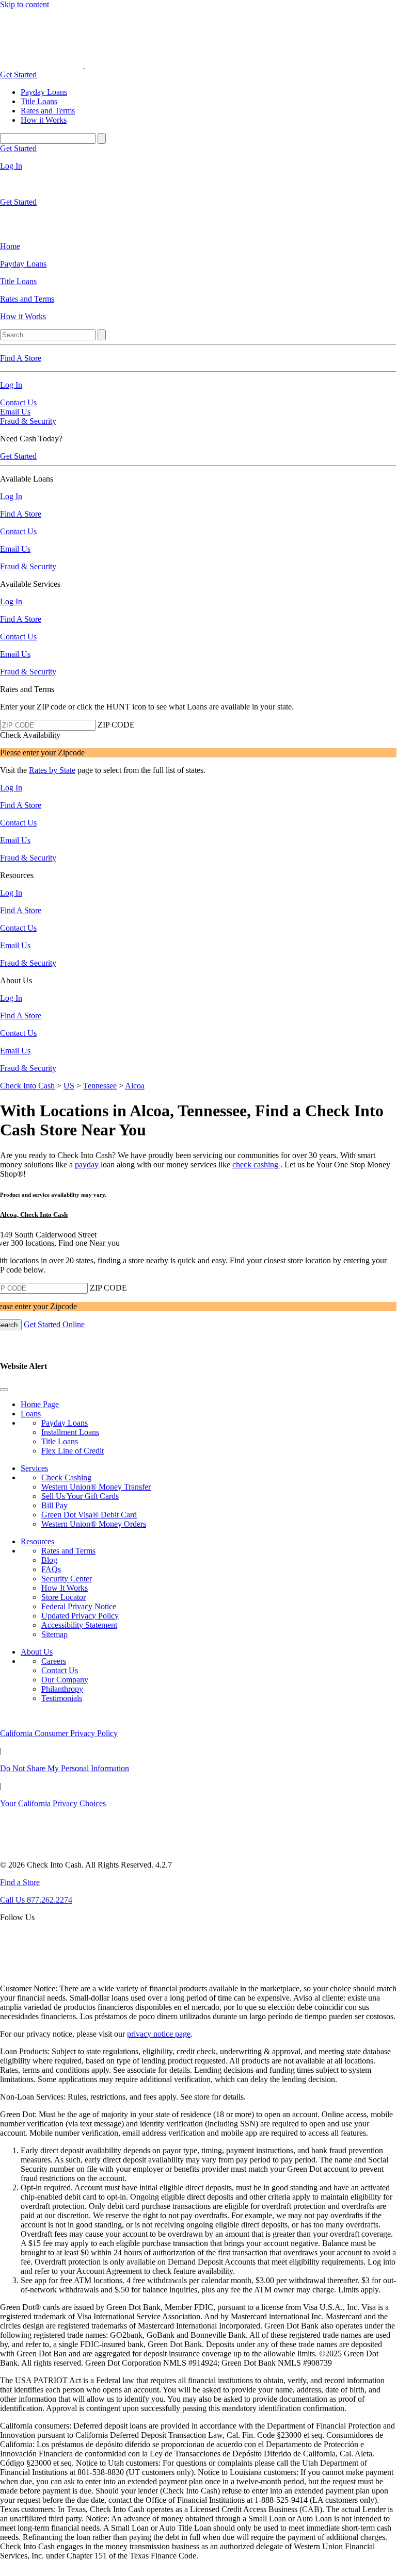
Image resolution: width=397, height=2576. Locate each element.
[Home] (42, 65)
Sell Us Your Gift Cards (80, 1496)
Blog (49, 1560)
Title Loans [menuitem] (39, 101)
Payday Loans (65, 1423)
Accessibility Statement (79, 1625)
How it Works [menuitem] (44, 120)
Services (34, 1468)
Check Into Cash (27, 1086)
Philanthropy (62, 1689)
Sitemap (54, 1634)
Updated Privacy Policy (80, 1616)
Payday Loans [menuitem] (44, 92)
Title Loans (60, 1441)
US (69, 1086)
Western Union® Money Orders (94, 1524)
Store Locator (63, 1597)
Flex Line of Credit (73, 1451)
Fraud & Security (28, 421)
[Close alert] (4, 1390)
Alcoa (135, 1086)
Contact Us (18, 402)
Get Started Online (54, 1324)
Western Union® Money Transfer (96, 1487)
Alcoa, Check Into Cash (34, 1215)
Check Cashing (66, 1477)
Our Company (65, 1680)
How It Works (65, 1588)
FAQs (51, 1569)
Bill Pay (54, 1505)
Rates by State (52, 770)
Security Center (67, 1579)
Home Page (40, 1404)
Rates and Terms (68, 1551)
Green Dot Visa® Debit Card (89, 1515)
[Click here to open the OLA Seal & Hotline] (23, 1971)
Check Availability (30, 735)
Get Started (18, 75)
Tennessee (100, 1086)
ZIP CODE (116, 725)
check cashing (256, 1165)
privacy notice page (159, 2034)
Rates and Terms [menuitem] (48, 111)
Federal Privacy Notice (79, 1606)
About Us (37, 1652)
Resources (37, 1541)
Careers (54, 1661)
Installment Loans (70, 1432)
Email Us (15, 412)
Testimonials (62, 1698)
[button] (198, 1376)
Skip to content (25, 4)
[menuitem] (198, 246)
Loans (31, 1414)
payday (87, 1165)
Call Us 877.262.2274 (36, 1900)
